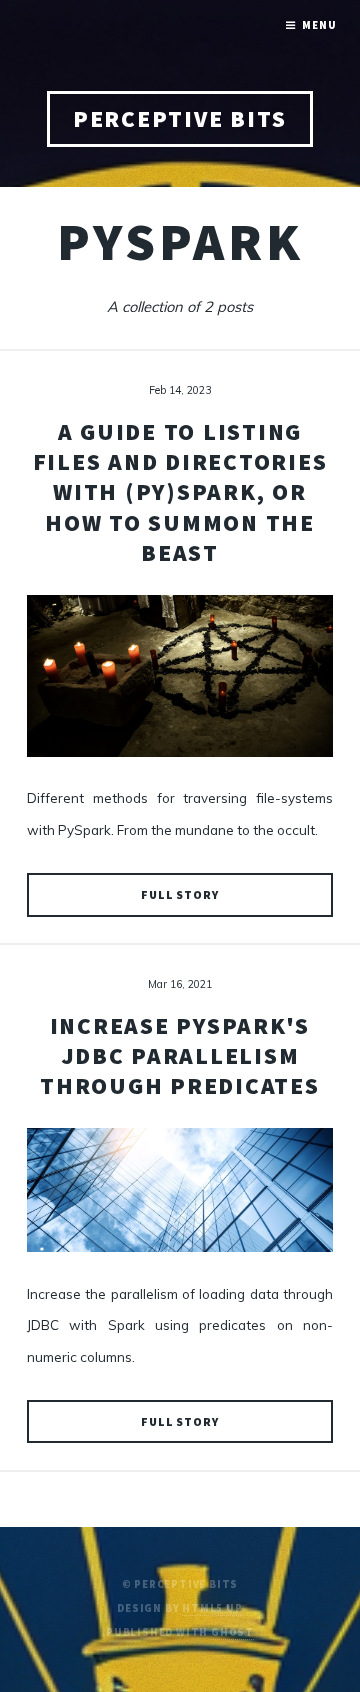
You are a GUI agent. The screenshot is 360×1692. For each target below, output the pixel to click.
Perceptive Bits (180, 118)
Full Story (180, 894)
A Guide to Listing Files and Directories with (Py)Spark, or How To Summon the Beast (180, 492)
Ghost (232, 1632)
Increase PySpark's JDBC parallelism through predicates (180, 1056)
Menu (319, 25)
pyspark (180, 241)
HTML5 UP (212, 1608)
